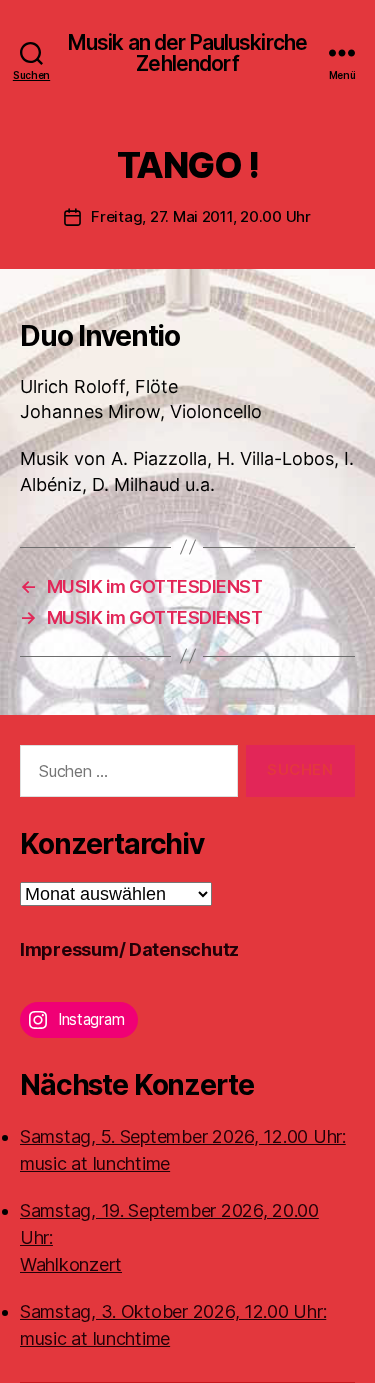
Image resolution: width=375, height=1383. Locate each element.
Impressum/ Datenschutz (129, 949)
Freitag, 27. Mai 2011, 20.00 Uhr (201, 216)
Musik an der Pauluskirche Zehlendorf (187, 53)
